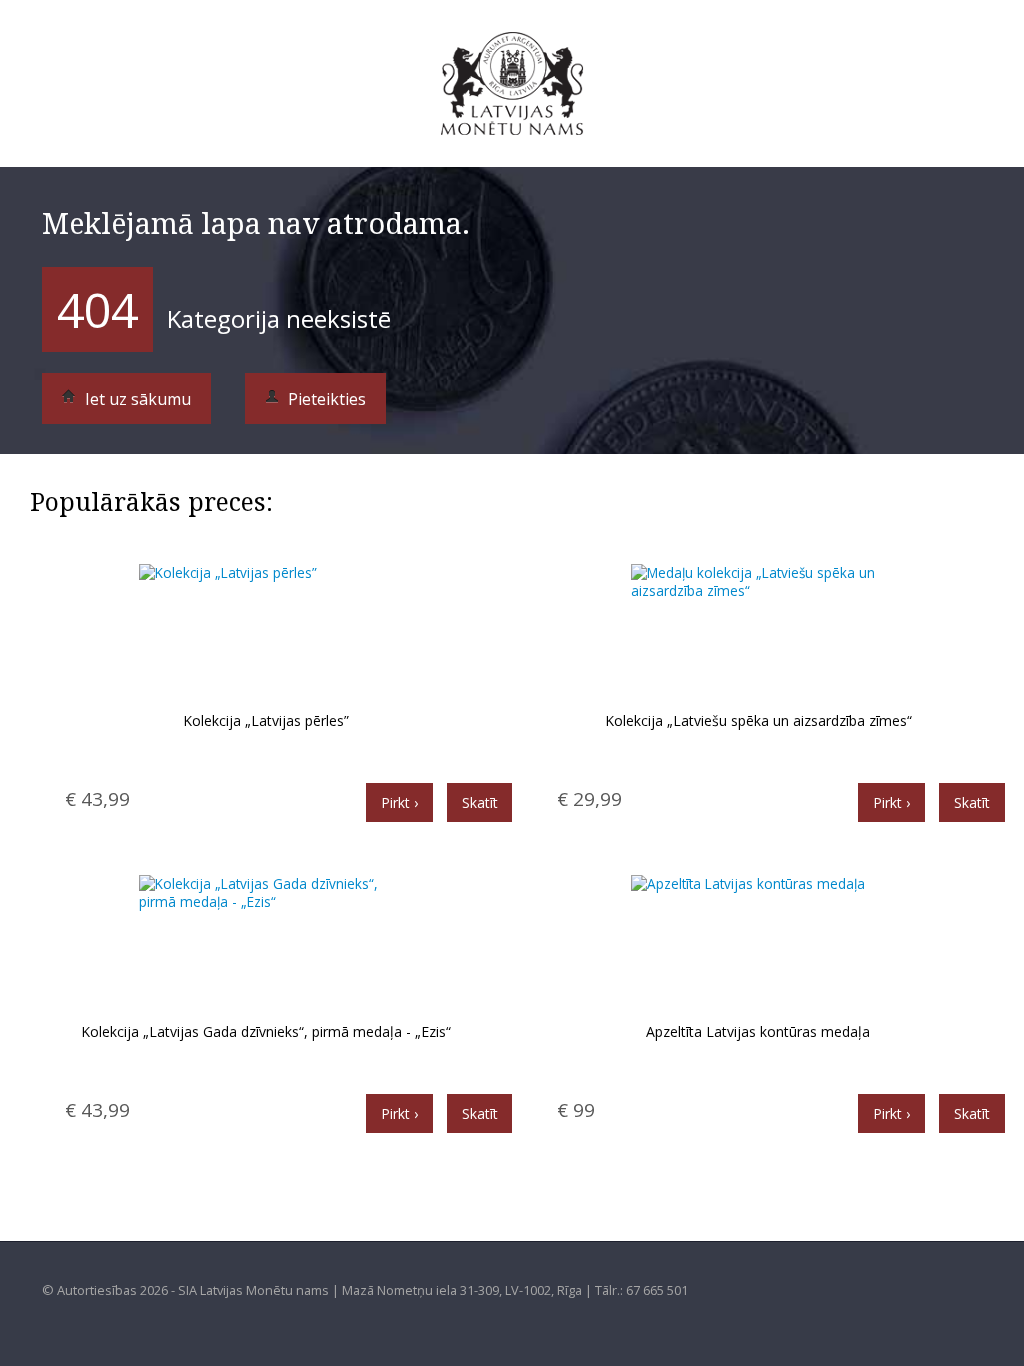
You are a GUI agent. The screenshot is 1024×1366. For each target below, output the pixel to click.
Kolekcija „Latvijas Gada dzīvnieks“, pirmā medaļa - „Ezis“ (266, 1031)
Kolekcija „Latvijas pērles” (266, 720)
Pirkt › (399, 802)
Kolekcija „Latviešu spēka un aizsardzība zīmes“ (758, 720)
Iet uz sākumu (136, 399)
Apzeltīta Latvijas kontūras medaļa (758, 1031)
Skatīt (480, 802)
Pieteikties (325, 399)
